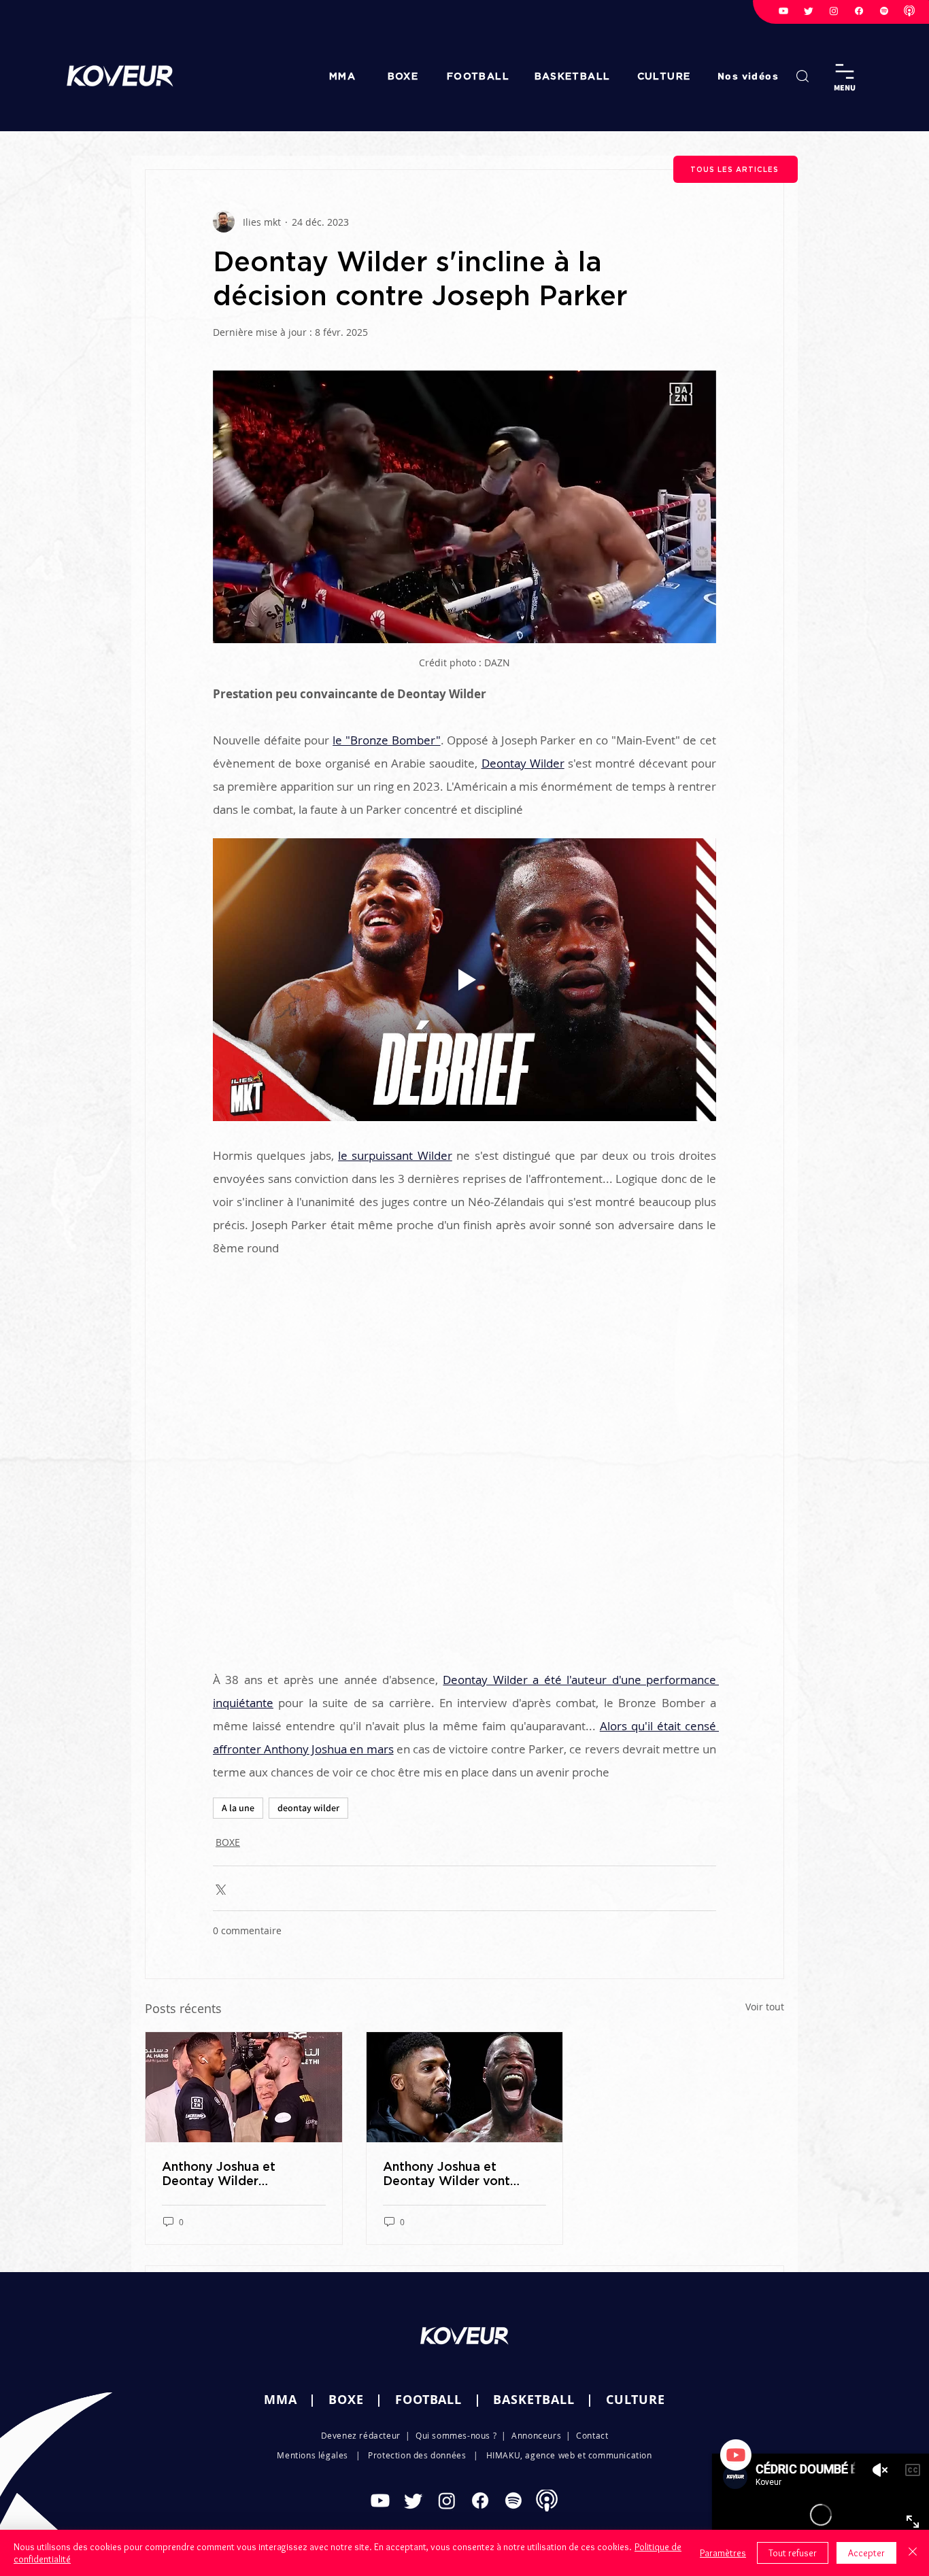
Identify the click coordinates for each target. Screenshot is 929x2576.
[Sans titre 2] (909, 11)
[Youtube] (783, 11)
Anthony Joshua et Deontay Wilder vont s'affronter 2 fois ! (446, 2174)
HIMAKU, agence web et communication (569, 2455)
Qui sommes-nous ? (456, 2435)
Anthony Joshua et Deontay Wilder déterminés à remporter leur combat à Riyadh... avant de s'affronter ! (234, 2174)
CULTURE (636, 2400)
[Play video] (464, 980)
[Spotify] (884, 11)
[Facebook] (859, 11)
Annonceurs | (544, 2435)
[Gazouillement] (809, 11)
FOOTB (417, 2400)
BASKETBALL (534, 2400)
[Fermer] (913, 2553)
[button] (749, 76)
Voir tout (765, 2007)
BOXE (228, 1842)
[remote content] (464, 1464)
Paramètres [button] (723, 2553)
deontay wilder (308, 1808)
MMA (281, 2400)
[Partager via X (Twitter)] (219, 1888)
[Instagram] (834, 11)
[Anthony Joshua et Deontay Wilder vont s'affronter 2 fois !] (465, 2087)
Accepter (866, 2553)
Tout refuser (793, 2553)
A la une (238, 1808)
